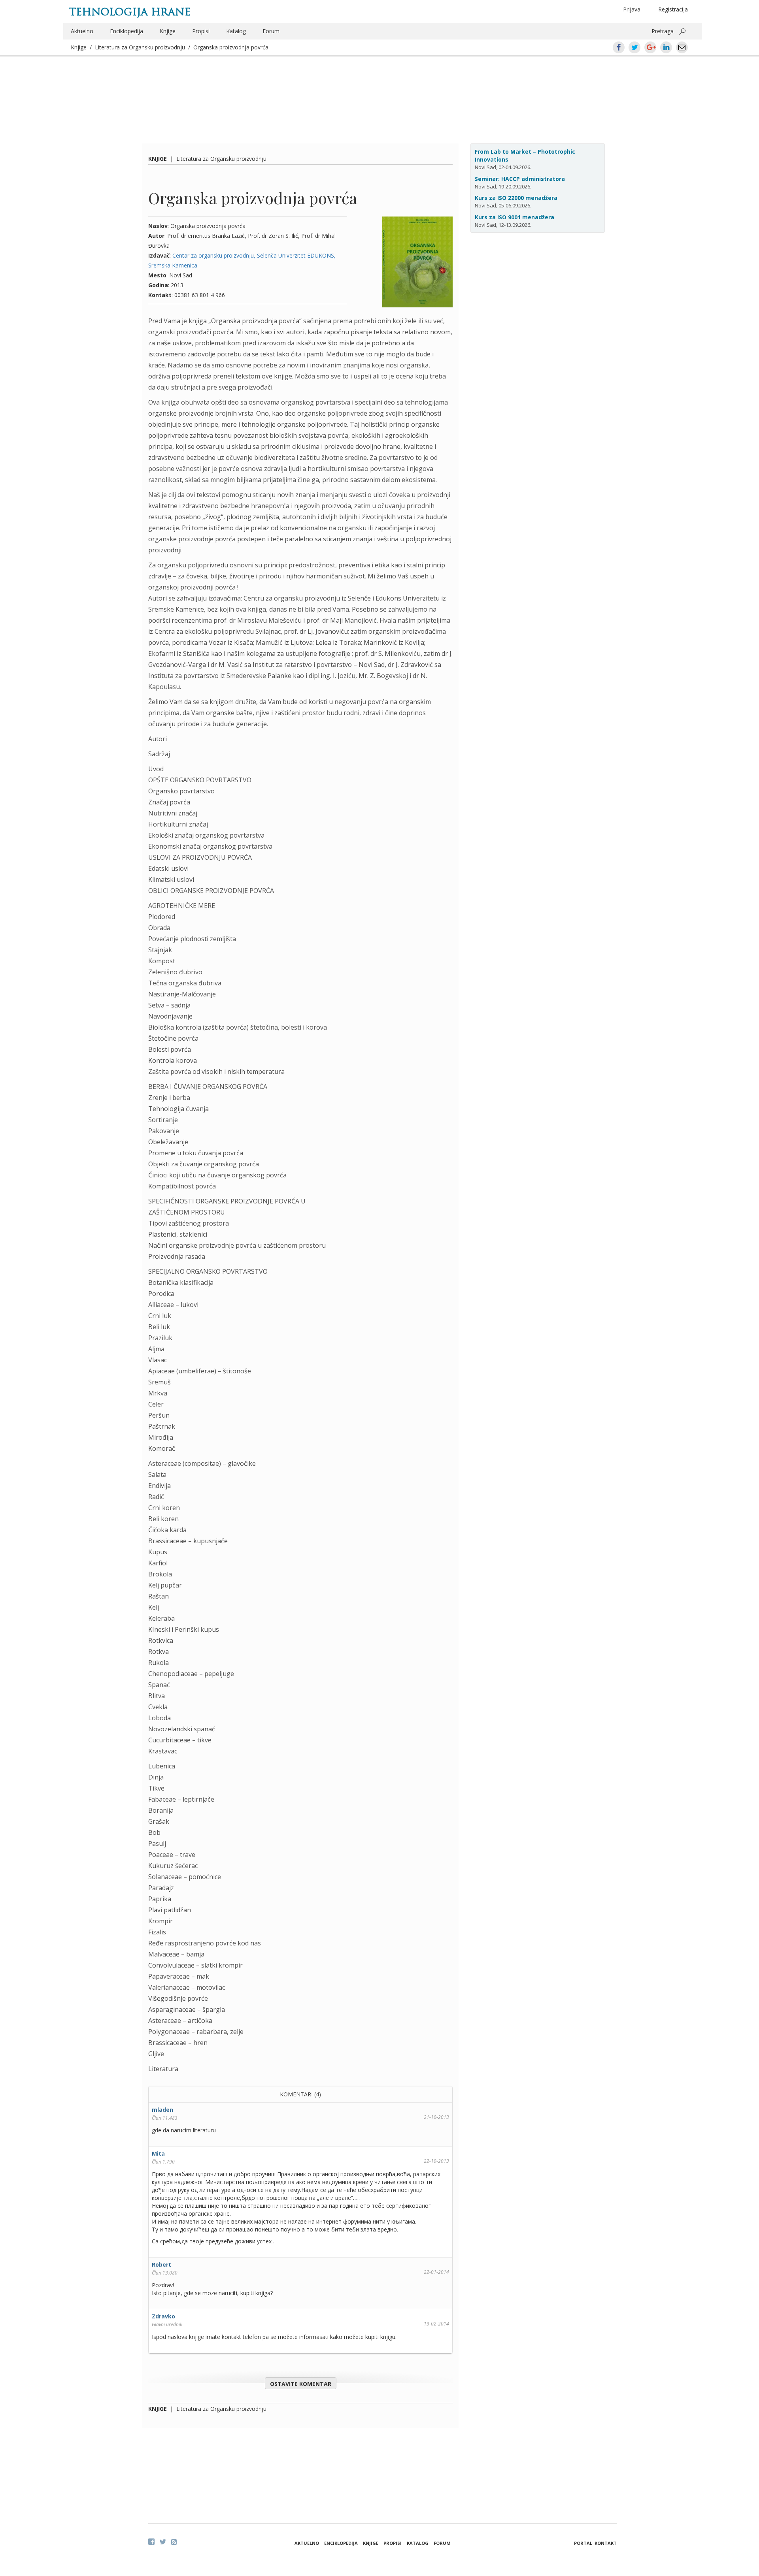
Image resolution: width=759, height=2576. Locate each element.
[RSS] (174, 2542)
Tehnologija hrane (130, 12)
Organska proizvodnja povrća (231, 47)
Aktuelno (82, 31)
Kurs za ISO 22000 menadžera (516, 198)
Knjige (168, 31)
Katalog (236, 31)
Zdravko (163, 2316)
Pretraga (663, 31)
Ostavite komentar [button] (301, 2384)
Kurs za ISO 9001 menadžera (514, 217)
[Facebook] (151, 2542)
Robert (161, 2264)
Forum (271, 31)
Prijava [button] (632, 9)
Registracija (673, 9)
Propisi (201, 31)
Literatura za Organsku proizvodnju (140, 47)
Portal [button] (583, 2543)
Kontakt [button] (606, 2543)
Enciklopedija (126, 31)
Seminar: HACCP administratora (520, 179)
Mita (158, 2153)
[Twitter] (163, 2542)
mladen (162, 2110)
